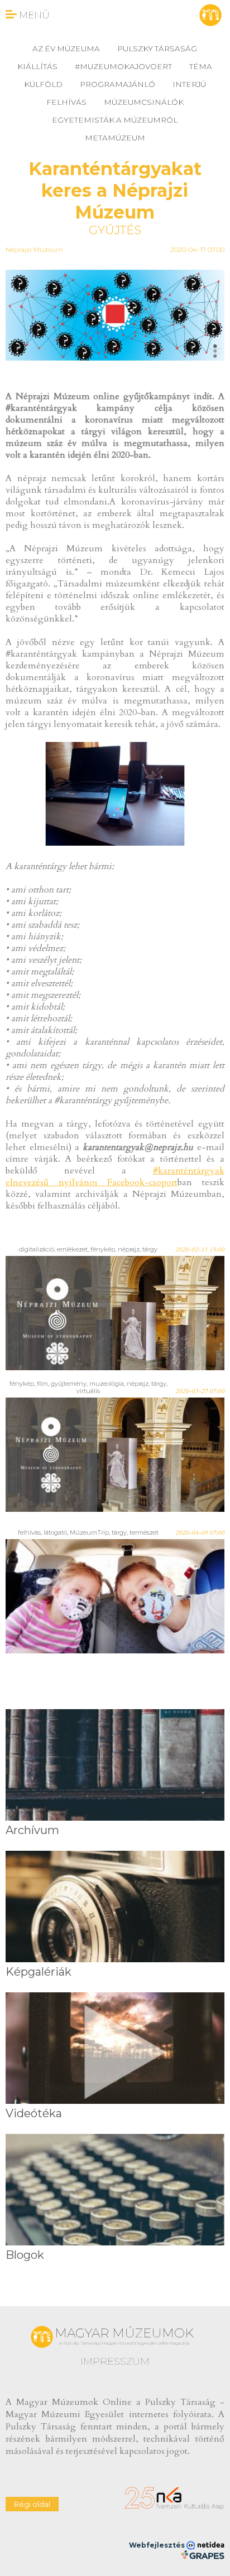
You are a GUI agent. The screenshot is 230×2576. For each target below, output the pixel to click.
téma (201, 66)
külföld (43, 84)
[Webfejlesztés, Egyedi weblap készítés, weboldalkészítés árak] (202, 2555)
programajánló (118, 84)
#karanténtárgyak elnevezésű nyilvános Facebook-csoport (115, 1177)
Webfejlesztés (158, 2545)
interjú (189, 84)
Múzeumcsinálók (144, 102)
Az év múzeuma (66, 48)
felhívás (66, 102)
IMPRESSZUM (115, 2361)
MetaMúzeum (115, 138)
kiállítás (37, 66)
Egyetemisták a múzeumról (115, 120)
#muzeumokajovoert (123, 66)
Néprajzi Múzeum (34, 249)
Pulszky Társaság (157, 48)
